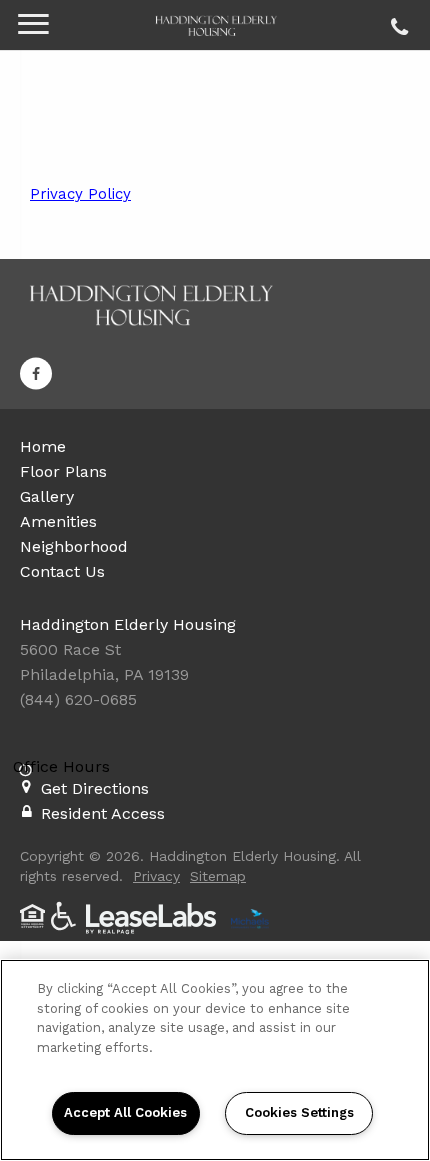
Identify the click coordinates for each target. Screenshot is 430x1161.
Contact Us (62, 571)
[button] (36, 374)
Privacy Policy (80, 194)
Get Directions (95, 788)
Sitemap (218, 876)
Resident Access (103, 813)
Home (43, 446)
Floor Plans (63, 471)
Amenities (58, 521)
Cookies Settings (299, 1112)
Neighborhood (74, 546)
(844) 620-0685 (396, 22)
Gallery (47, 496)
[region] (215, 1060)
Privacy (156, 876)
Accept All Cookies (125, 1112)
